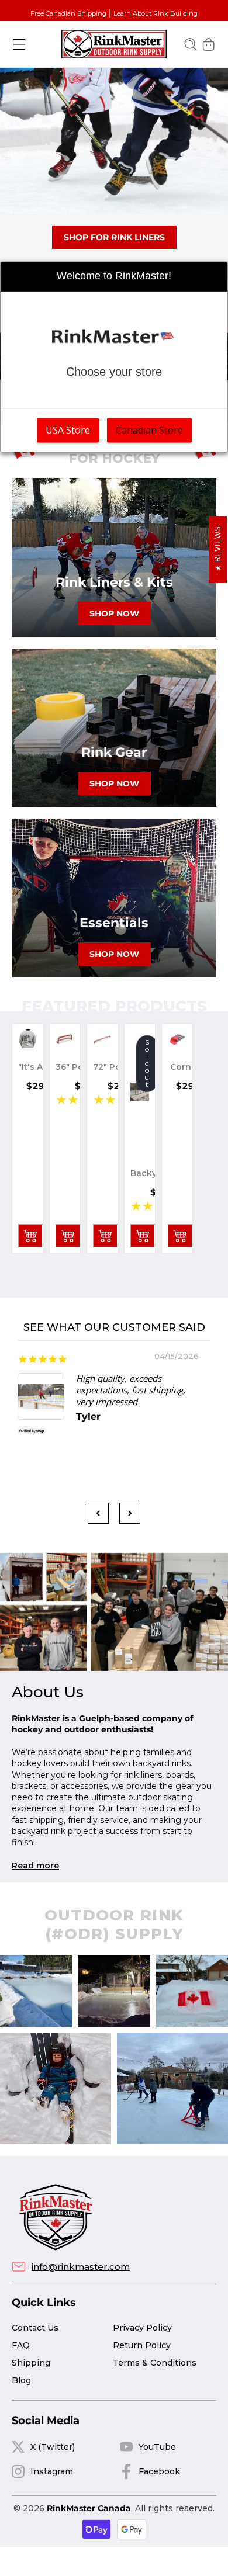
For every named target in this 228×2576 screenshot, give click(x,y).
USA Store (68, 430)
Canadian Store (149, 430)
